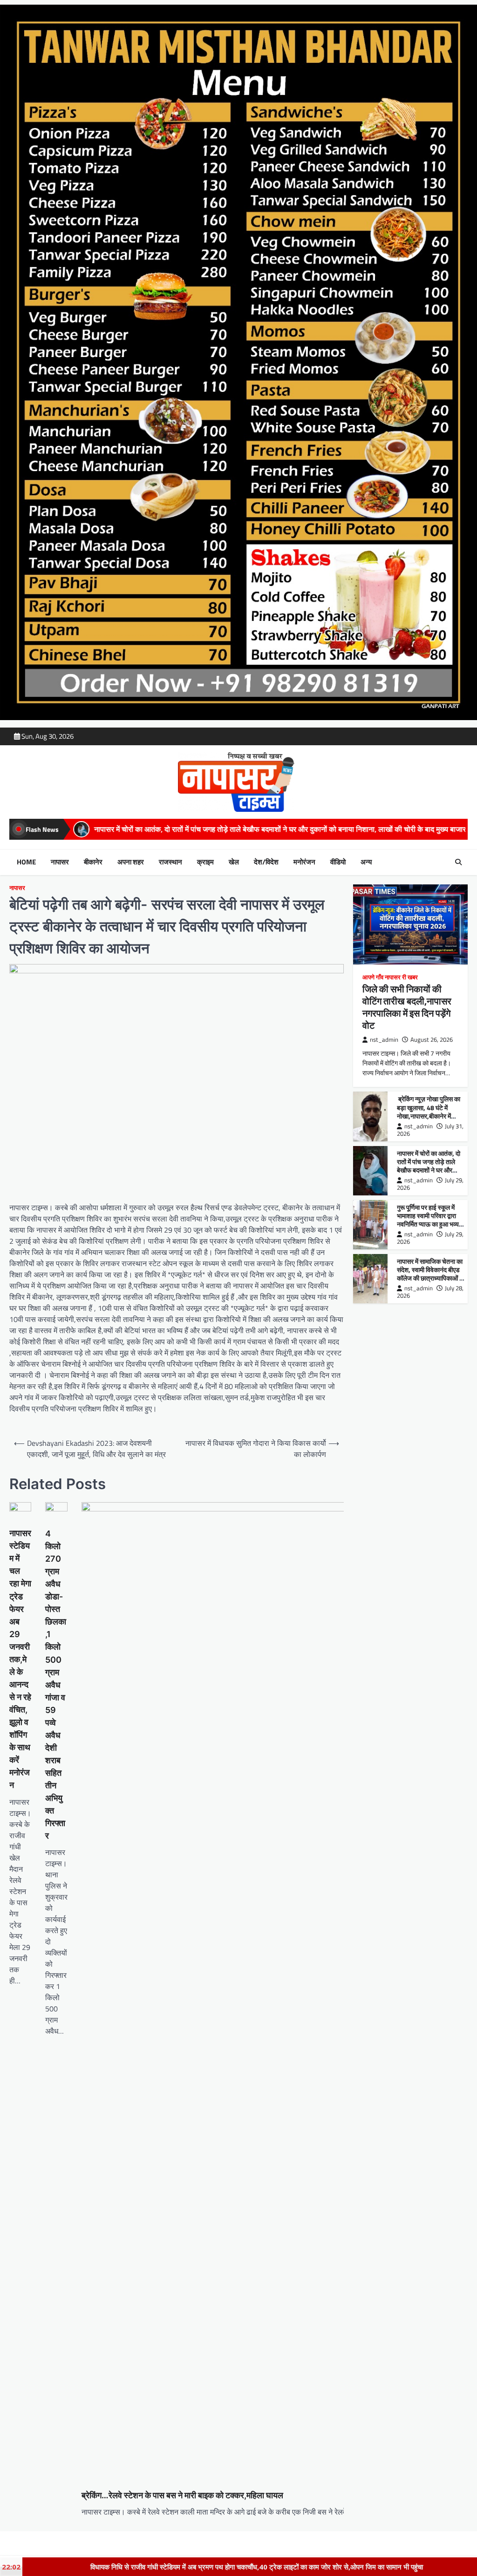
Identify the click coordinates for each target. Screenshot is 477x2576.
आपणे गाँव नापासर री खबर (390, 977)
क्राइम (205, 862)
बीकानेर (93, 862)
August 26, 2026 (432, 1040)
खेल (234, 862)
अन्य (366, 862)
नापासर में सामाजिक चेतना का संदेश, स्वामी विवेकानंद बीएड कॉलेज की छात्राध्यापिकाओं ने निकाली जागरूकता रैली (430, 1274)
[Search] (458, 862)
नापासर (60, 862)
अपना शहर (131, 862)
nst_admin (384, 1040)
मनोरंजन (304, 862)
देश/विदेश (266, 862)
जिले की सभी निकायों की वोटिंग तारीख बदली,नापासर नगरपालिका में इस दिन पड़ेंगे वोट (407, 1007)
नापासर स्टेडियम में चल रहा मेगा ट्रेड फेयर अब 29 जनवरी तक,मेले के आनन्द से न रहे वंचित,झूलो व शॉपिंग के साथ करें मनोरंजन (20, 1659)
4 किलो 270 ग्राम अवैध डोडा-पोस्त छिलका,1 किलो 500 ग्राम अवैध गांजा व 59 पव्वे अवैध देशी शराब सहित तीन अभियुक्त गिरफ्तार (56, 1685)
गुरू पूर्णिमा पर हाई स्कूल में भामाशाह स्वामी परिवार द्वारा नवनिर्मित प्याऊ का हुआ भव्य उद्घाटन (428, 1220)
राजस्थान (170, 862)
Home (26, 862)
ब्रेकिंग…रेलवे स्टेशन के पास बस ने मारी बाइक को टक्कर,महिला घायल (182, 2495)
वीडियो (338, 862)
